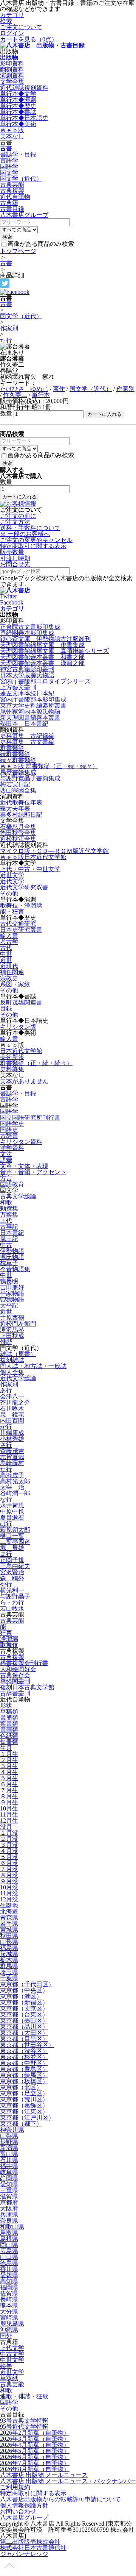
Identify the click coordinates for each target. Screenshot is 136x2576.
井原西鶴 (12, 1318)
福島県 (9, 1948)
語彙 (6, 1160)
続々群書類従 (18, 760)
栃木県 (9, 1960)
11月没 (9, 1893)
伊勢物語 (12, 1251)
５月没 (9, 1857)
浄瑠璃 (9, 1639)
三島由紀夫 (15, 1566)
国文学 (9, 173)
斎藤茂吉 (12, 1451)
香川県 (9, 2269)
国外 (6, 2336)
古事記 (9, 1227)
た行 (6, 340)
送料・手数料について (30, 531)
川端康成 (12, 1433)
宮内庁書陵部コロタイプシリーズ (45, 681)
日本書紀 (12, 1233)
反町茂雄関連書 (21, 1002)
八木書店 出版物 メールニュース (44, 2475)
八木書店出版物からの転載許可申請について (60, 2499)
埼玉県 (9, 1972)
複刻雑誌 (12, 1360)
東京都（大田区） (24, 2033)
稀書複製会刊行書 (24, 1663)
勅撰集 (9, 1208)
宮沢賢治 (12, 1572)
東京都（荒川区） (24, 2099)
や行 (6, 1584)
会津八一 (12, 1396)
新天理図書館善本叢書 (30, 718)
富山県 (9, 2154)
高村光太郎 (15, 1481)
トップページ (18, 251)
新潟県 (9, 2148)
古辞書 (9, 1136)
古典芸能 (12, 185)
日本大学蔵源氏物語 (27, 675)
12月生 (9, 1821)
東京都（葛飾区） (24, 2105)
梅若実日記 (15, 784)
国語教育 (12, 1184)
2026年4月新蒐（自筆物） (35, 2445)
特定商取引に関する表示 (33, 546)
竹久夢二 (15, 395)
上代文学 (12, 2348)
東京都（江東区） (24, 2111)
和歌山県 (12, 2227)
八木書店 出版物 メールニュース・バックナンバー (68, 2481)
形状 (6, 1705)
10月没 (9, 1887)
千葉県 (9, 1978)
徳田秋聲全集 (18, 833)
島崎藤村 (12, 1463)
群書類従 (12, 748)
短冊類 (9, 1742)
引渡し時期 (15, 558)
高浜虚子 (12, 1475)
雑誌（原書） (18, 1354)
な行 (6, 1499)
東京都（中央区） (24, 1990)
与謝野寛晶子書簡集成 (30, 778)
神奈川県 (12, 2130)
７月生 (9, 1790)
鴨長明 (9, 1281)
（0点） (29, 39)
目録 (6, 1008)
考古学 (9, 942)
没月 (6, 1827)
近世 (6, 960)
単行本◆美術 (18, 124)
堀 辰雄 (12, 1548)
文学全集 (12, 82)
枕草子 (9, 1263)
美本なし (12, 136)
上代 (6, 1221)
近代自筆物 (15, 197)
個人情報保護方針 (24, 2505)
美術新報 (12, 1057)
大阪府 (9, 2208)
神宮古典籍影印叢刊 (27, 669)
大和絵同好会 (18, 1669)
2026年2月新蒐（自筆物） (35, 2433)
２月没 (9, 1839)
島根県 (9, 2239)
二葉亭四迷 (15, 1542)
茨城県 (9, 1954)
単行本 (41, 395)
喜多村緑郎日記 (21, 815)
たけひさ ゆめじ (24, 389)
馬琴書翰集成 (18, 772)
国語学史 (12, 1124)
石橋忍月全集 (18, 827)
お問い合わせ (18, 2511)
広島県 (9, 2251)
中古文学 (12, 2354)
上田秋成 (12, 1336)
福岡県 (9, 2287)
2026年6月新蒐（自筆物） (35, 2457)
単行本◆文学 (18, 94)
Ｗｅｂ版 (12, 130)
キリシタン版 (18, 1027)
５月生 (9, 1778)
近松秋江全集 (18, 839)
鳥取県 (9, 2233)
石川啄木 (12, 1408)
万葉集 (9, 1215)
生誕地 (9, 1905)
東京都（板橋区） (24, 2081)
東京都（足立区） (24, 2093)
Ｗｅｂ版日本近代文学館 (33, 857)
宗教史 (9, 978)
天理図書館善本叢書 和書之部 (42, 657)
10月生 (9, 1808)
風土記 (9, 1239)
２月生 (9, 1760)
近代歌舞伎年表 (21, 802)
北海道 (9, 1911)
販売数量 (12, 552)
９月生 (9, 1802)
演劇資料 (12, 76)
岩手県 (9, 1924)
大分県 (9, 2311)
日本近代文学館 (21, 1051)
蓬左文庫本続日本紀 (27, 693)
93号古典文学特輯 (24, 2421)
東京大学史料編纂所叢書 (33, 705)
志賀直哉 (12, 1457)
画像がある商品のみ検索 (41, 244)
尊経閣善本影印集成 (27, 633)
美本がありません (24, 1081)
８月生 (9, 1796)
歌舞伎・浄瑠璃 (21, 905)
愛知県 (9, 2184)
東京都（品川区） (24, 2027)
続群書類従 (15, 754)
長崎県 (9, 2299)
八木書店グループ (24, 2517)
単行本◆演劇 (18, 100)
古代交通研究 (18, 924)
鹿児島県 (12, 2324)
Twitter (8, 596)
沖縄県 (9, 2330)
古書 (6, 148)
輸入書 (9, 936)
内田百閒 (12, 1421)
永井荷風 (12, 1505)
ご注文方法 (15, 522)
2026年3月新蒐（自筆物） (35, 2439)
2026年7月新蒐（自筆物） (35, 2463)
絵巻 (6, 2366)
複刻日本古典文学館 (27, 1687)
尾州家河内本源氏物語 (30, 712)
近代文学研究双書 (24, 887)
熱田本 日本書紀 (24, 724)
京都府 (9, 2202)
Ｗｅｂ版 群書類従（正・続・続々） (49, 766)
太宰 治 (12, 1487)
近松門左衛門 (18, 1324)
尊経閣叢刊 (15, 1681)
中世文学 (12, 2360)
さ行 (6, 1445)
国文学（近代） (21, 179)
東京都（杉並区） (24, 2057)
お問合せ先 (15, 564)
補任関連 (12, 972)
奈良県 (9, 2221)
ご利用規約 (15, 2487)
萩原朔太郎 (15, 1530)
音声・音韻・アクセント (33, 1172)
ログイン (12, 33)
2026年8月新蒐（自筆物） (35, 2469)
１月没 (9, 1833)
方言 (6, 1178)
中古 (6, 1245)
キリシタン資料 (21, 1142)
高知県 (9, 2281)
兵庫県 (9, 2214)
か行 (6, 1427)
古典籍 (9, 203)
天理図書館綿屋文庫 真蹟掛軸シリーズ (54, 651)
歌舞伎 (9, 1645)
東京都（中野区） (24, 2063)
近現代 (9, 966)
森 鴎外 (12, 1578)
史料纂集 (12, 1069)
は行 (6, 1524)
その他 (9, 893)
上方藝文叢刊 (18, 687)
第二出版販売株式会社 (30, 2542)
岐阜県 (9, 2172)
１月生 (9, 1754)
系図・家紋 (15, 984)
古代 (6, 948)
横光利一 (12, 1590)
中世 (6, 954)
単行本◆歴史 (18, 106)
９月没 (9, 1881)
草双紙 (9, 2378)
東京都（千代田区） (27, 1984)
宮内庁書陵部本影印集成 (33, 699)
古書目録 (12, 209)
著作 (59, 389)
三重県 (9, 2190)
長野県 (9, 2142)
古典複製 (12, 191)
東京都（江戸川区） (27, 2118)
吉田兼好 (12, 1287)
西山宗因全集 (18, 790)
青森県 (9, 1918)
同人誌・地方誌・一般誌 (33, 1366)
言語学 (9, 160)
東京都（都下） (21, 2124)
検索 (6, 21)
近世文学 (12, 875)
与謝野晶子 (15, 1596)
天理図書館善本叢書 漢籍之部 (42, 663)
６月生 (9, 1784)
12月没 (9, 1899)
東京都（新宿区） (24, 2002)
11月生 (9, 1814)
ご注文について (21, 27)
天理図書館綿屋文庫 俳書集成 (42, 645)
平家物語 (12, 1293)
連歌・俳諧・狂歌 (24, 2396)
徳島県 (9, 2263)
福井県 (9, 2166)
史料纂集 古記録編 (27, 736)
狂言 (6, 1633)
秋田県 (9, 1936)
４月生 (9, 1772)
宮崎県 (9, 2317)
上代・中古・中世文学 (30, 869)
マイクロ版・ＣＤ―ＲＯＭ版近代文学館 (54, 851)
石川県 (9, 2160)
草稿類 (9, 1711)
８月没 (9, 1875)
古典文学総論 (18, 1196)
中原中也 (12, 1511)
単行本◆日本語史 (24, 118)
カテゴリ (12, 15)
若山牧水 (12, 1608)
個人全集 (12, 1372)
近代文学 (12, 881)
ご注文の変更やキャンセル (36, 540)
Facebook (12, 602)
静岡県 (9, 2178)
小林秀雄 (12, 1439)
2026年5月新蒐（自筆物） (35, 2451)
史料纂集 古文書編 (27, 742)
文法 (6, 1154)
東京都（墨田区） (24, 2021)
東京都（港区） (21, 1996)
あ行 (6, 1390)
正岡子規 (12, 1560)
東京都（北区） (21, 2087)
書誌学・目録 (18, 154)
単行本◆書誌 (18, 112)
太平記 (9, 1305)
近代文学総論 (18, 1378)
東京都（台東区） (24, 2014)
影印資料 (12, 63)
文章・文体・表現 (24, 1166)
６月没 (9, 1863)
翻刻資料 (12, 70)
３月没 (9, 1845)
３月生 (9, 1766)
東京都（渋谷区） (24, 2051)
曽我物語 (12, 1299)
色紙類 (9, 1736)
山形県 (9, 1942)
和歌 (6, 1202)
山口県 (9, 2257)
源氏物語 (12, 1257)
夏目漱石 (12, 1518)
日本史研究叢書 (21, 930)
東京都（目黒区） (24, 2039)
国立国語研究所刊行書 (30, 1118)
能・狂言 (12, 912)
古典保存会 (15, 1675)
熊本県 (9, 2305)
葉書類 (9, 1724)
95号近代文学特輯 (24, 2427)
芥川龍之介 (15, 1402)
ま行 (6, 1554)
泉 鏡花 (12, 1415)
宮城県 (9, 1930)
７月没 (9, 1869)
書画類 (9, 1730)
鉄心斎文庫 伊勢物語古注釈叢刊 (45, 639)
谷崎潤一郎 (15, 1493)
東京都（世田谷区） (27, 2045)
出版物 (9, 57)
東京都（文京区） (24, 2008)
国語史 (9, 1130)
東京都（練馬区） (24, 2075)
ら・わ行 (12, 1602)
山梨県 (9, 2136)
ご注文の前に (18, 516)
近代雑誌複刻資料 (24, 88)
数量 (6, 413)
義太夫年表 (15, 808)
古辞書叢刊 (15, 1693)
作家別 (9, 328)
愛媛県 (9, 2275)
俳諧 (6, 1342)
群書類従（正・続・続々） (36, 1063)
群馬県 (9, 1966)
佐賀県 (9, 2293)
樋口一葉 (12, 1536)
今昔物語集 (15, 1269)
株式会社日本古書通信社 (33, 2548)
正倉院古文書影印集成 (30, 627)
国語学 (9, 166)
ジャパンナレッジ (24, 2554)
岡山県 (9, 2245)
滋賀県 (9, 2196)
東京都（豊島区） (24, 2069)
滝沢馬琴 (12, 1330)
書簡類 (9, 1718)
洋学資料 (12, 1148)
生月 (6, 1748)
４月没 (9, 1851)
